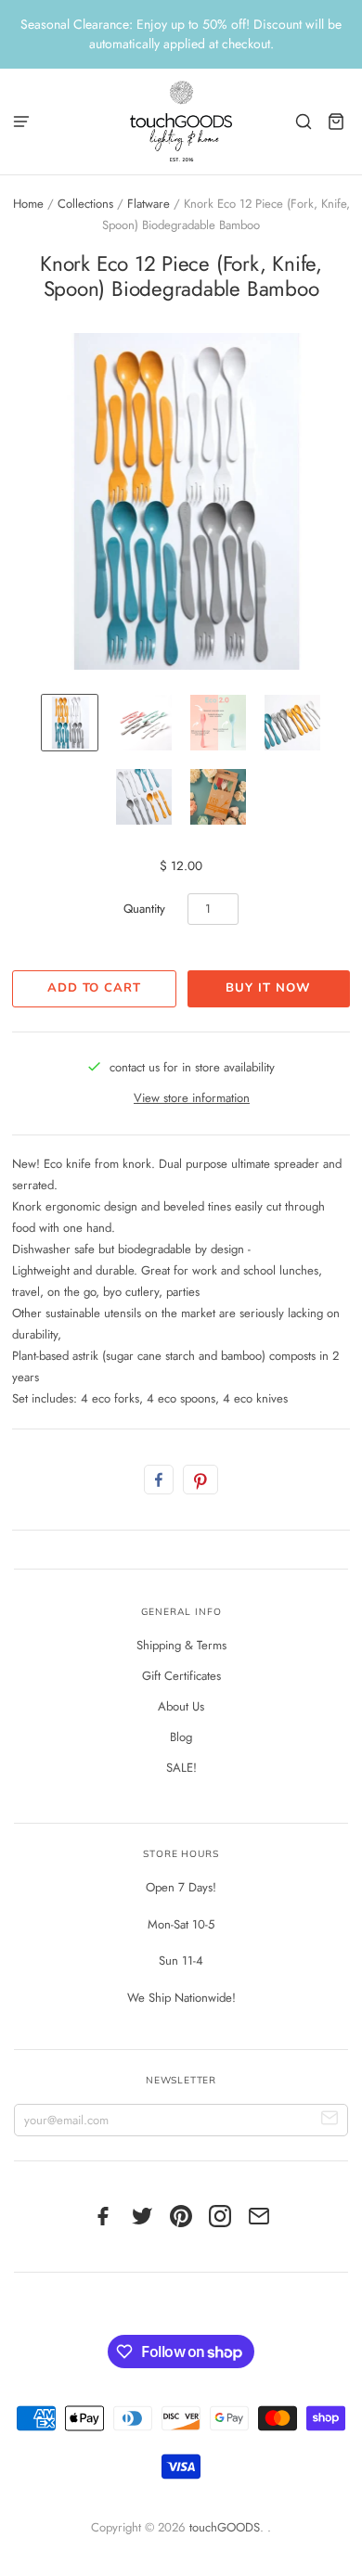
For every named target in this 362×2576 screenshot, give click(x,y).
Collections (85, 204)
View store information (192, 1098)
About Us (181, 1706)
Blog (181, 1737)
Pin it (200, 1480)
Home (28, 204)
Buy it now (268, 988)
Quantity (144, 909)
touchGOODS (225, 2527)
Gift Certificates (181, 1676)
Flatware (149, 204)
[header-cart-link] (336, 121)
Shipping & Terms (181, 1645)
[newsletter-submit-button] (330, 2120)
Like (159, 1480)
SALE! (181, 1768)
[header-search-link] (304, 121)
